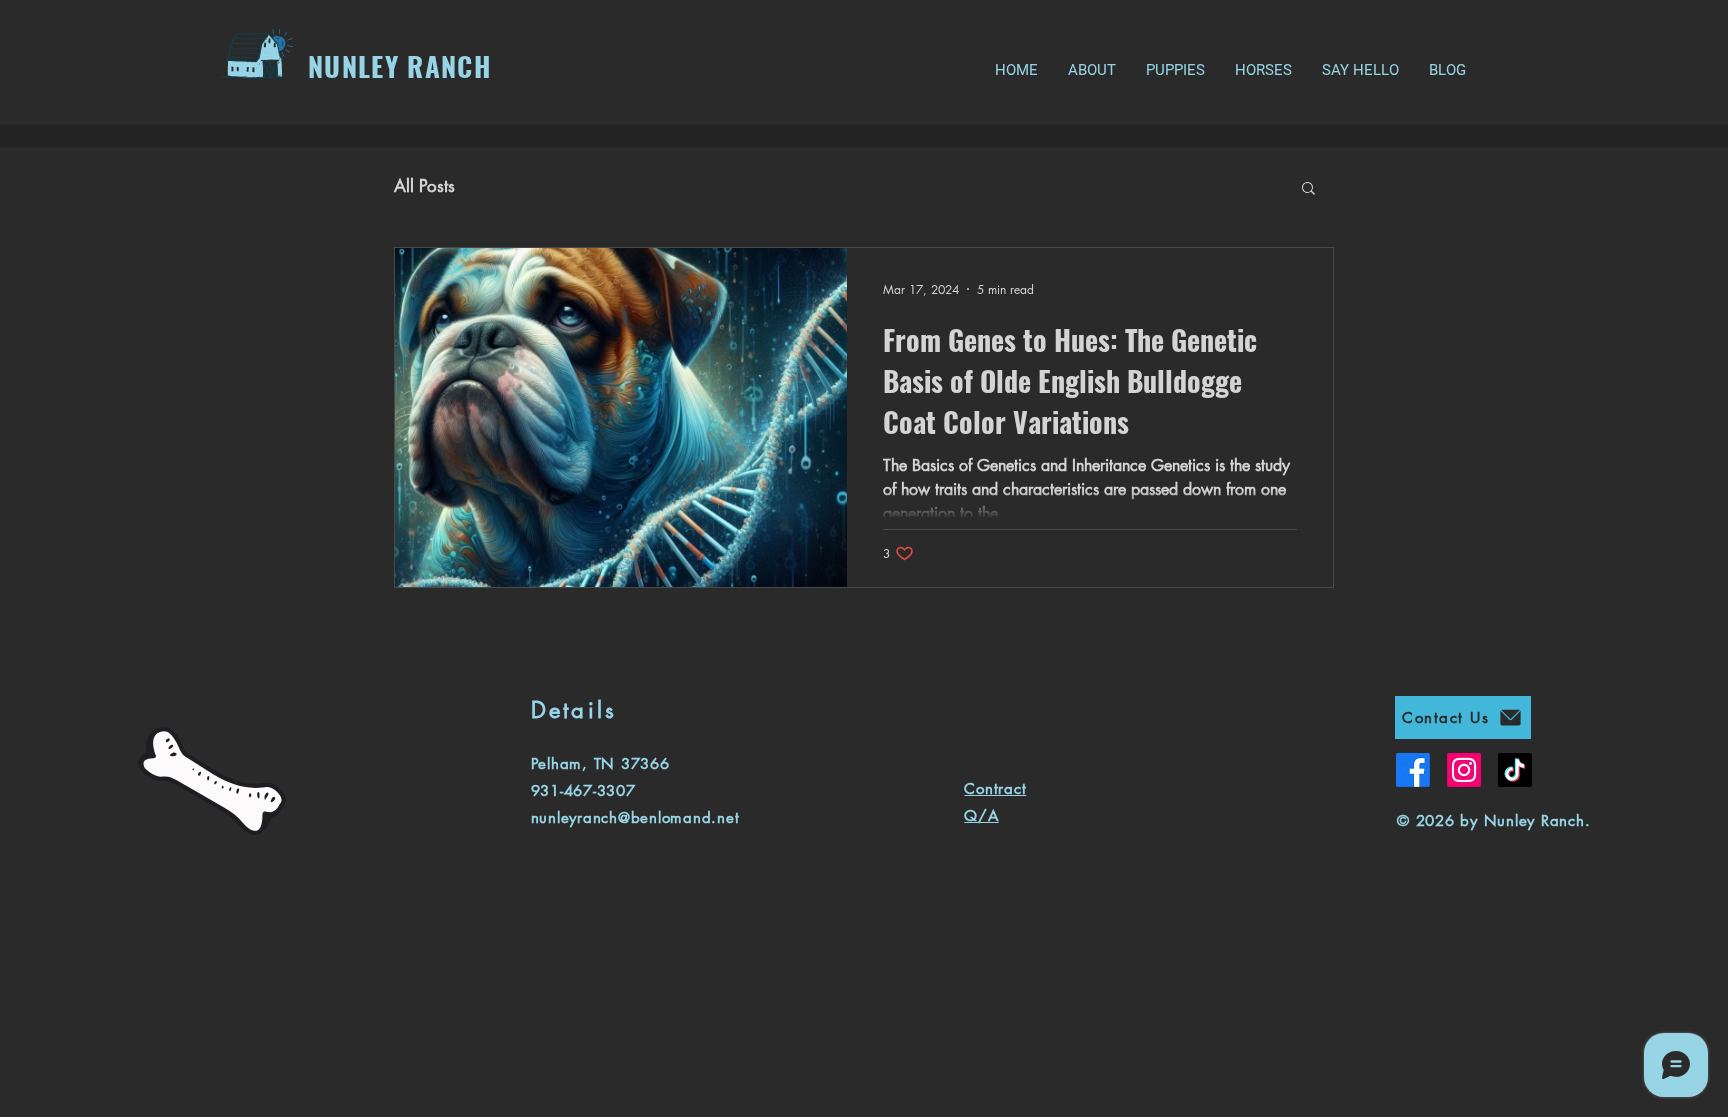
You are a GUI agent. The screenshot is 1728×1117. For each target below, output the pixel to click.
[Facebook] (1413, 770)
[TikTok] (1515, 770)
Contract (995, 788)
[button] (1308, 189)
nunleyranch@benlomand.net (635, 817)
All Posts (424, 186)
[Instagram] (1464, 770)
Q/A (981, 815)
